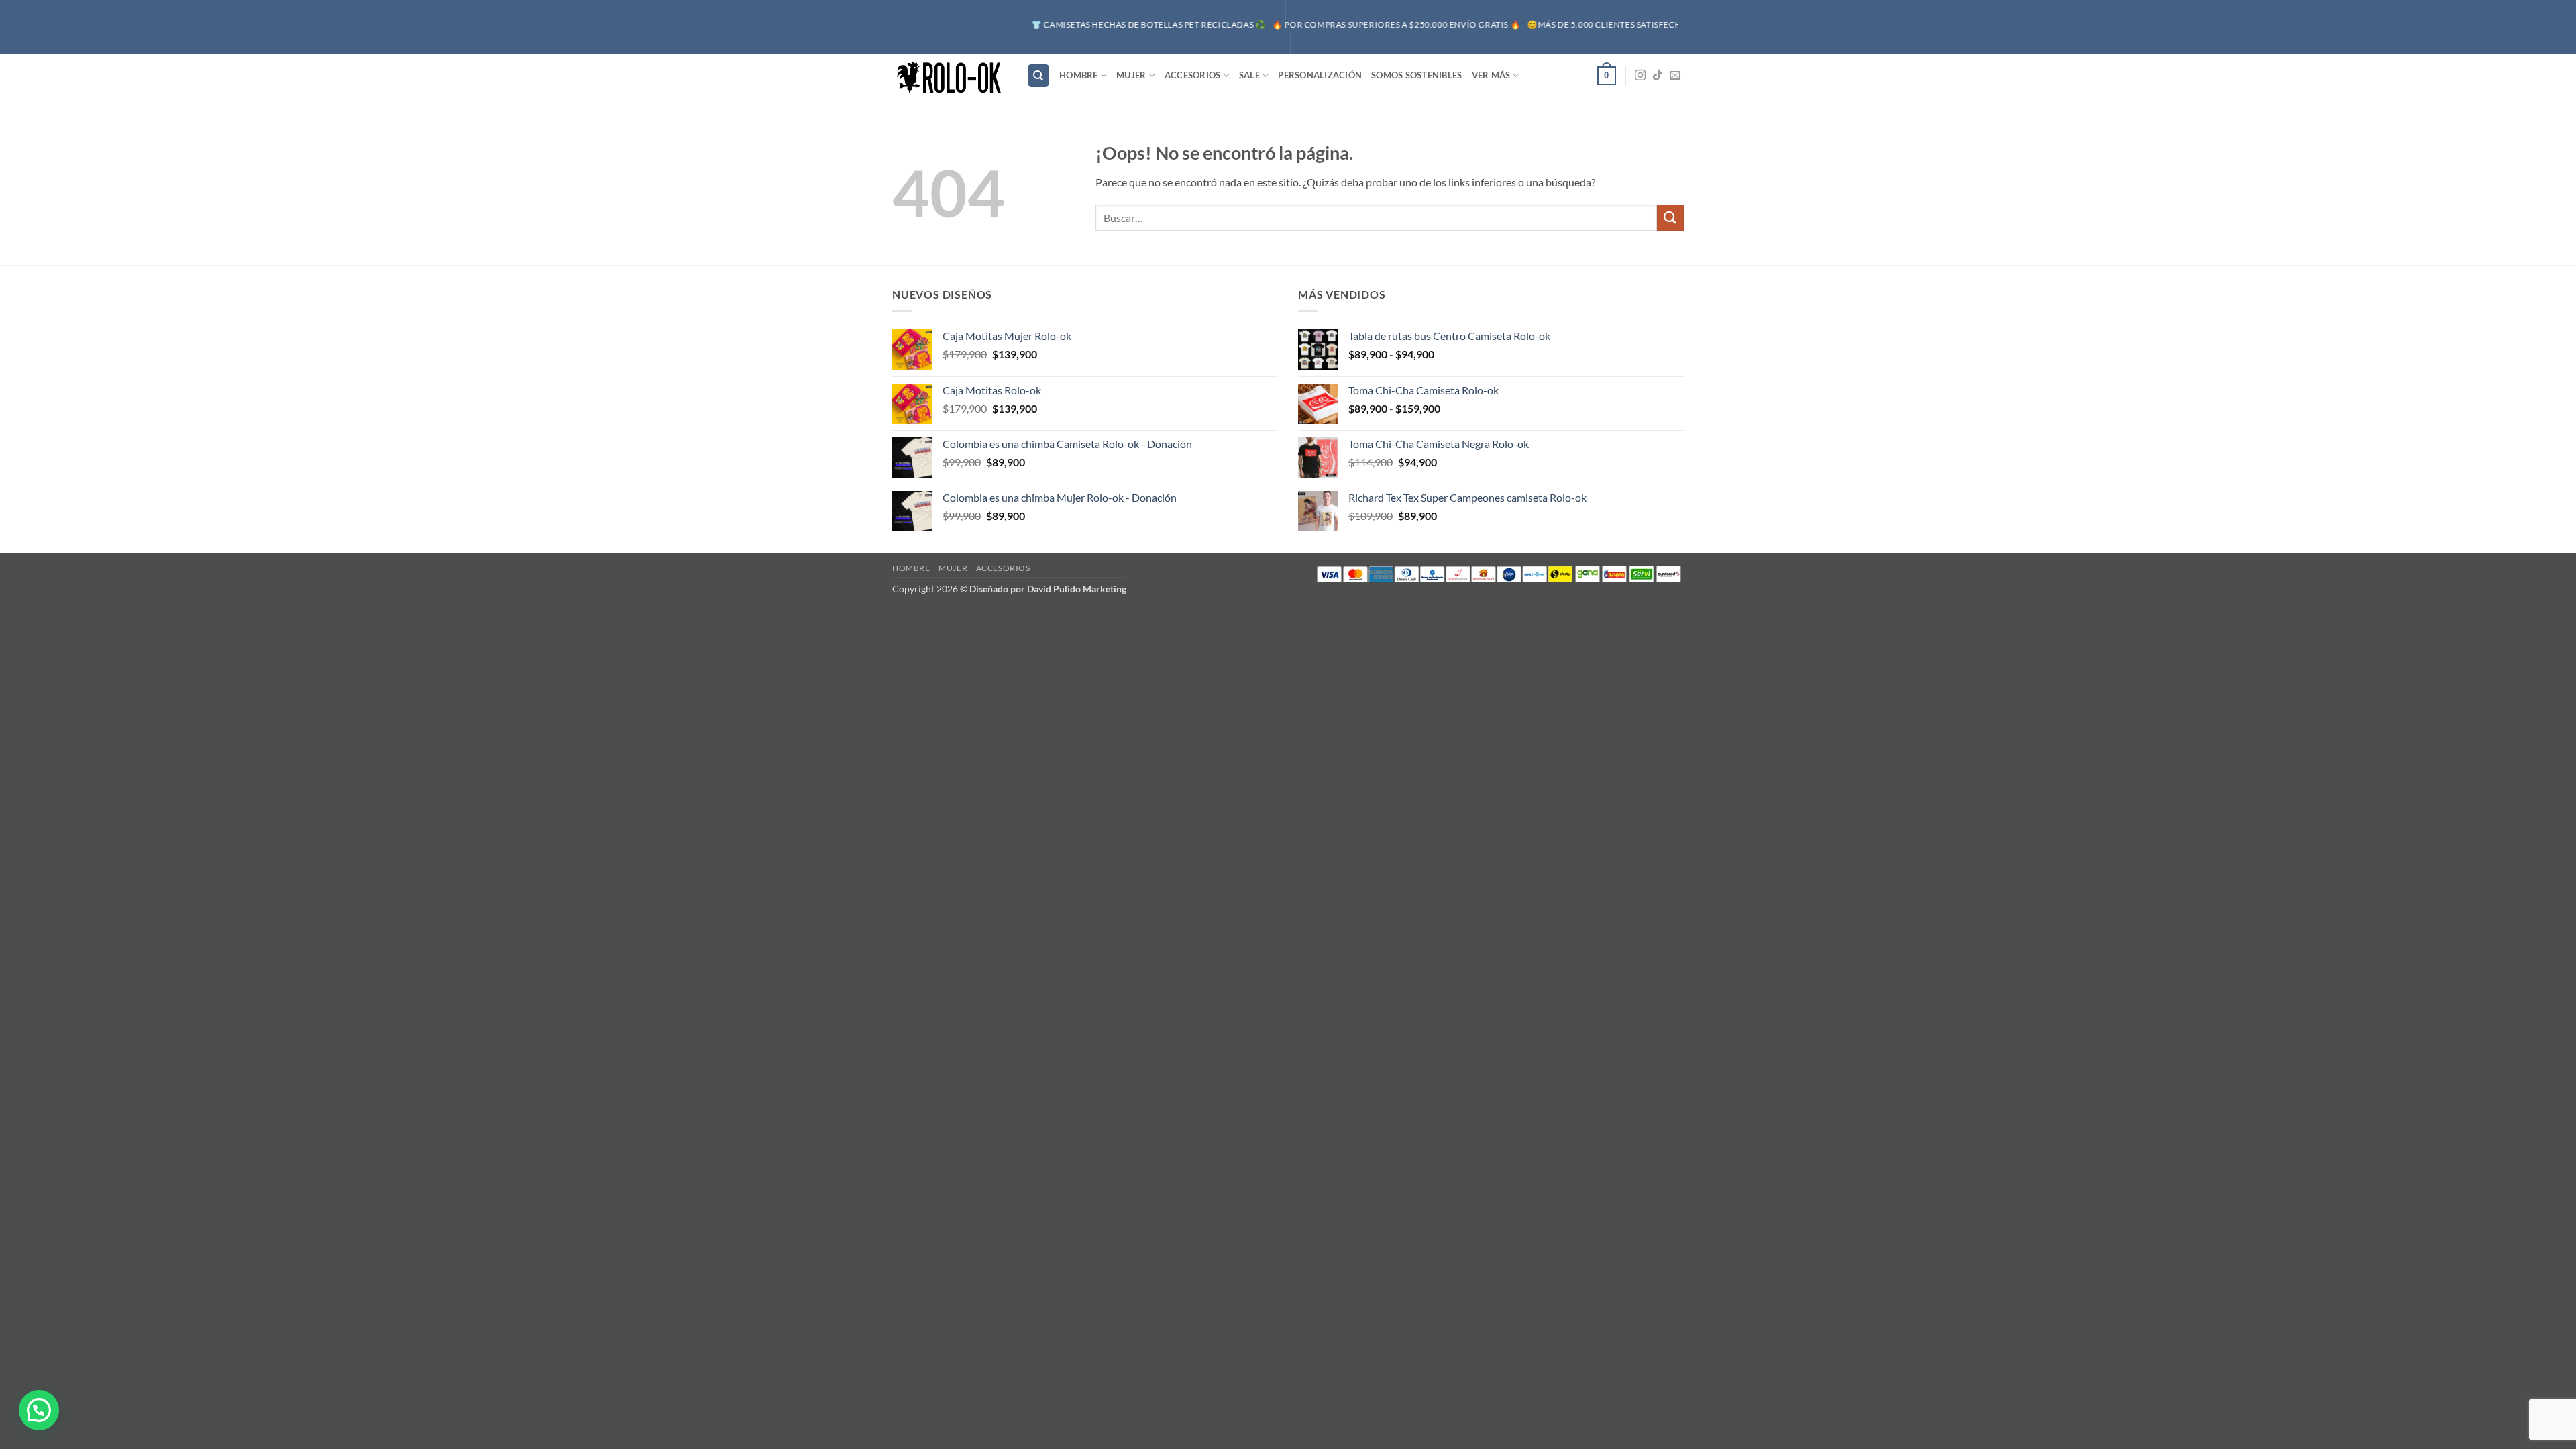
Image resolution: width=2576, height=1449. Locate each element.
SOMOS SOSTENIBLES (1416, 75)
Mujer (1131, 75)
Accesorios (1193, 75)
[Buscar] (1038, 75)
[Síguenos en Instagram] (1640, 76)
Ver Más (1491, 75)
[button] (1607, 76)
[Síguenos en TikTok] (1658, 76)
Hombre (1079, 75)
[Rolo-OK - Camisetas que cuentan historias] (949, 77)
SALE (1249, 75)
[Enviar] (1670, 218)
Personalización (1320, 75)
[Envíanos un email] (1675, 76)
